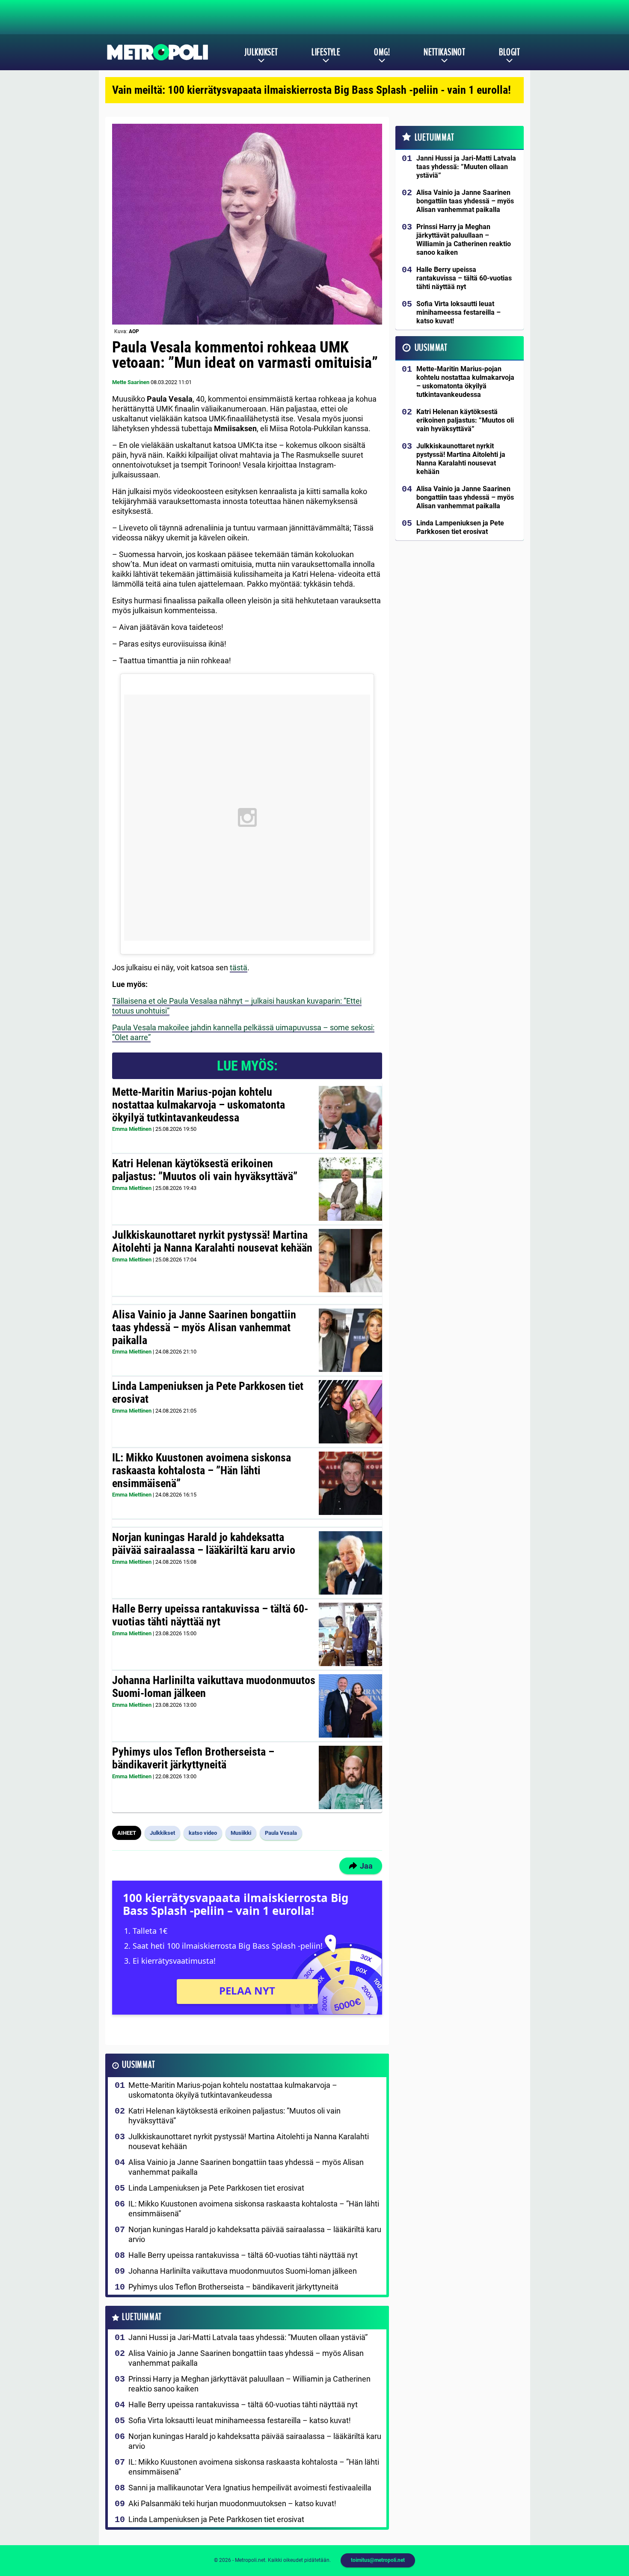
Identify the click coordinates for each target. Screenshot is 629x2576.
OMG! (382, 52)
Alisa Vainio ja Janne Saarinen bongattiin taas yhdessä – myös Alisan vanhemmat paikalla (204, 1327)
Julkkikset (261, 52)
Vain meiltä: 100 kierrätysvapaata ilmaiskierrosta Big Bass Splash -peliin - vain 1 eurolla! (312, 90)
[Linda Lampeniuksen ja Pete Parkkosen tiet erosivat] (350, 1412)
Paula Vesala (281, 1833)
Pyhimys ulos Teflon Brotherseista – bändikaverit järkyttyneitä (193, 1758)
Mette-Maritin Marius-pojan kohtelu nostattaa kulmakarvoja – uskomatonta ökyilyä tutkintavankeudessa (199, 1105)
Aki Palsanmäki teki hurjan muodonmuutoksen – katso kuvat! (232, 2503)
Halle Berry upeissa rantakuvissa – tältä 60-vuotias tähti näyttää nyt (210, 1615)
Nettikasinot (444, 52)
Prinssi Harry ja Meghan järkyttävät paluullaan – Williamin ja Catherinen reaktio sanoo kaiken (249, 2384)
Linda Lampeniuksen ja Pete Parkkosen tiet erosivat (208, 1392)
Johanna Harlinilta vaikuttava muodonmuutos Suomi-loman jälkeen (214, 1687)
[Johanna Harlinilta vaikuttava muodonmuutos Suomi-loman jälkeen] (350, 1706)
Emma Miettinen (132, 1129)
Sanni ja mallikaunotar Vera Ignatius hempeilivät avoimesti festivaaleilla (250, 2488)
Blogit (509, 52)
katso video (203, 1833)
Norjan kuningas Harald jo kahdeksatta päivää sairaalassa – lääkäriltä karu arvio (204, 1544)
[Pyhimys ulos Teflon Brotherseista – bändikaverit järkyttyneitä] (351, 1777)
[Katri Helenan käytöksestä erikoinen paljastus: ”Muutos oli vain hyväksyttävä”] (350, 1189)
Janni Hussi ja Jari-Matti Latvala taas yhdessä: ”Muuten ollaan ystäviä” (248, 2337)
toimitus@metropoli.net (378, 2560)
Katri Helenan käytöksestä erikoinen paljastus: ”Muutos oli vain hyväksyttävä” (205, 1170)
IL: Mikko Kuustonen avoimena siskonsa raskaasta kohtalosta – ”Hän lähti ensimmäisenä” (202, 1470)
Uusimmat (138, 2065)
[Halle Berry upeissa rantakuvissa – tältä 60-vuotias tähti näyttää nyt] (350, 1634)
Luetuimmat (142, 2317)
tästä (239, 967)
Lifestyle (326, 52)
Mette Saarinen (131, 382)
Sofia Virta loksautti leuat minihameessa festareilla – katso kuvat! (240, 2420)
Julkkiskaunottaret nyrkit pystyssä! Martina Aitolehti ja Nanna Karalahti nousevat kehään (212, 1241)
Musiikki (241, 1833)
